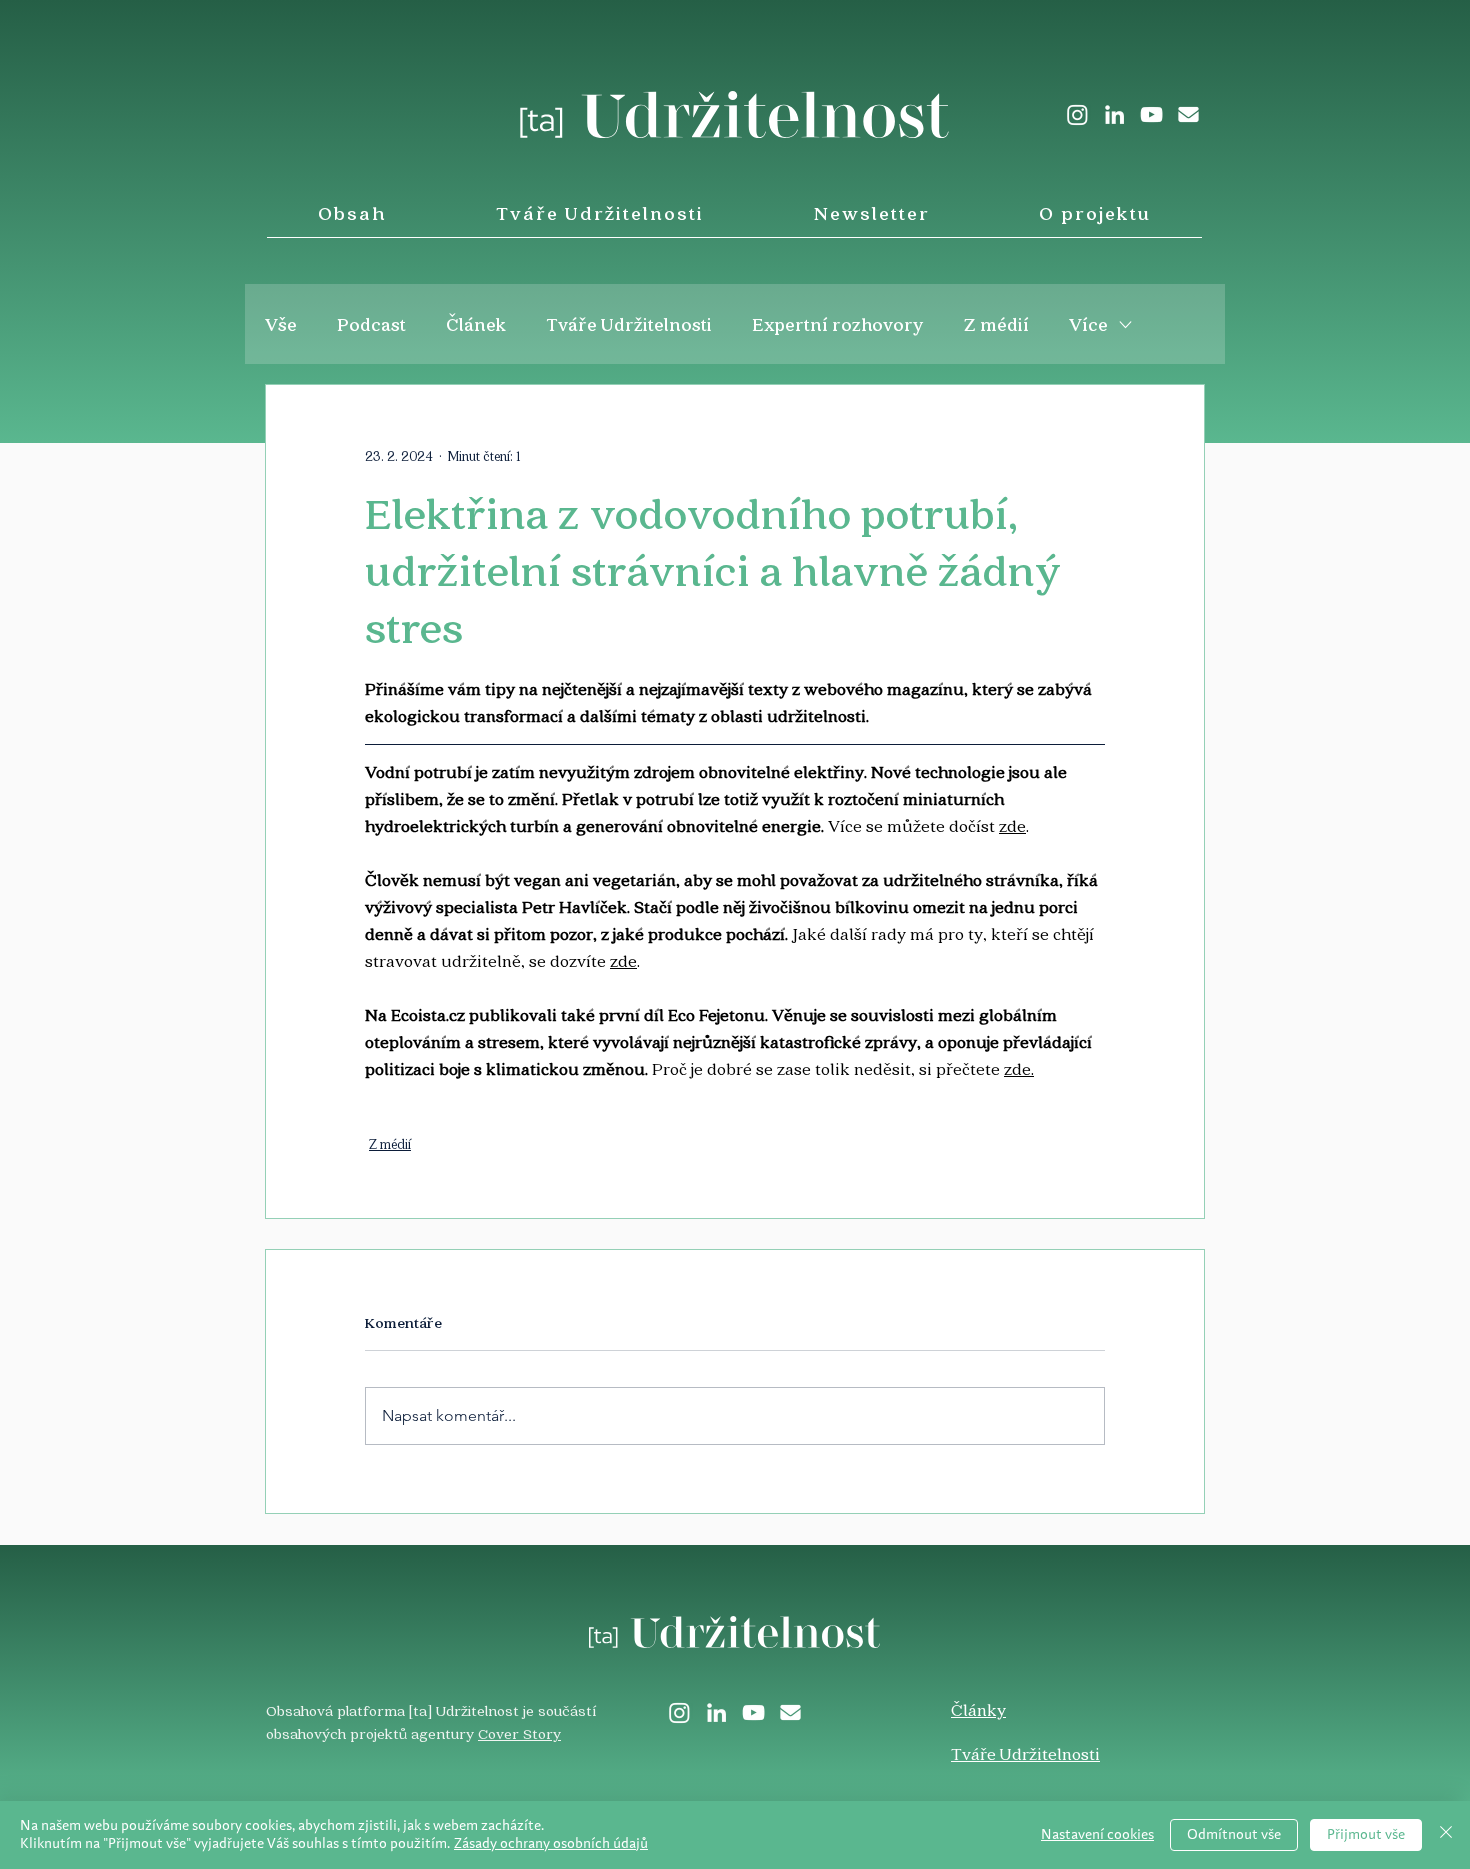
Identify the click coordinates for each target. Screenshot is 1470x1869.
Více (1088, 324)
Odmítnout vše (1234, 1835)
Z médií (996, 324)
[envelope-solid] (1188, 114)
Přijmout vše (1366, 1835)
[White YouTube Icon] (1151, 114)
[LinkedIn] (1114, 114)
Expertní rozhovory (838, 324)
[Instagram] (1077, 114)
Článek (476, 324)
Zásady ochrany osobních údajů (551, 1844)
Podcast (371, 324)
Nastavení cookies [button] (1097, 1835)
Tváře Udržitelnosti (629, 324)
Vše (281, 324)
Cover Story (519, 1733)
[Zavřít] (1446, 1835)
